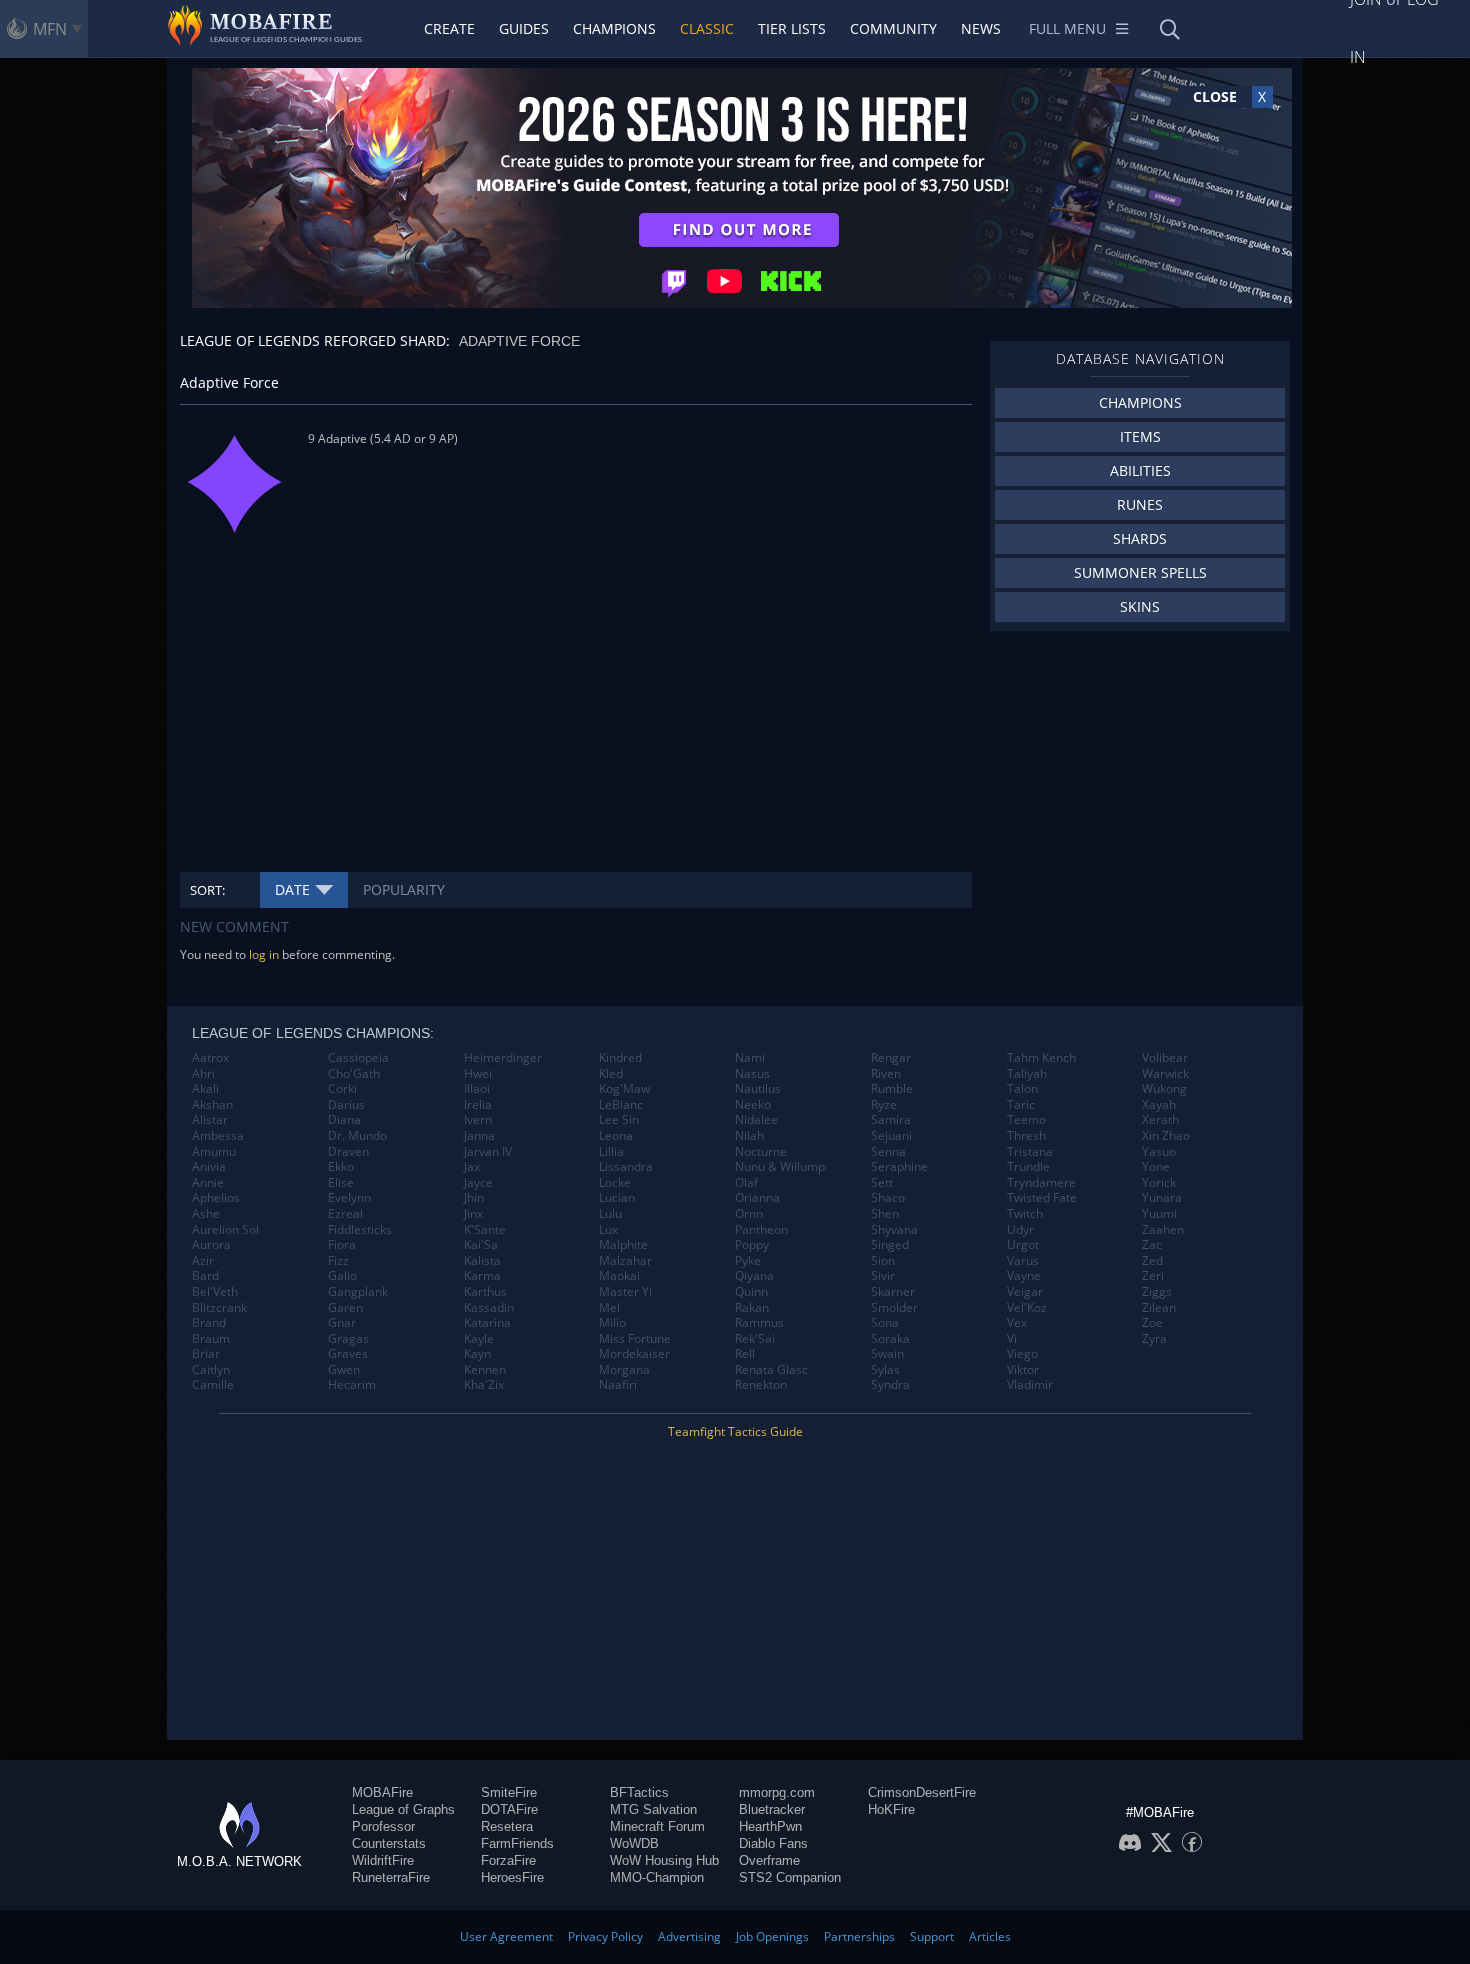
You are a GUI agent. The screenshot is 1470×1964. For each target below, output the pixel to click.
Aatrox (210, 1058)
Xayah (1159, 1105)
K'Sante (485, 1230)
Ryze (884, 1105)
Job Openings (772, 1936)
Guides (524, 28)
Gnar (342, 1323)
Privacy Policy (605, 1936)
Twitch (1025, 1214)
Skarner (893, 1292)
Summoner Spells (1140, 572)
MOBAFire (382, 1792)
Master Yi (625, 1292)
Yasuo (1159, 1152)
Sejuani (891, 1136)
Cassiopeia (358, 1058)
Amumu (214, 1152)
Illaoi (477, 1089)
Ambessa (218, 1136)
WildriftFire (383, 1860)
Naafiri (618, 1385)
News (981, 28)
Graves (348, 1354)
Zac (1152, 1245)
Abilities (1140, 470)
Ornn (749, 1214)
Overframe (769, 1860)
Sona (885, 1323)
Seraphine (899, 1167)
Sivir (883, 1276)
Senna (888, 1152)
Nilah (749, 1136)
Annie (208, 1183)
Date (292, 889)
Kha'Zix (484, 1385)
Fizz (338, 1261)
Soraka (890, 1339)
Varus (1023, 1261)
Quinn (751, 1292)
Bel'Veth (215, 1292)
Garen (345, 1308)
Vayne (1024, 1276)
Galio (342, 1276)
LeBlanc (621, 1105)
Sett (882, 1183)
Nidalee (756, 1120)
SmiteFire (509, 1792)
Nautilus (758, 1089)
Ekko (341, 1167)
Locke (615, 1183)
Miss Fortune (635, 1339)
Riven (886, 1074)
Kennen (485, 1370)
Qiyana (754, 1276)
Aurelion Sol (225, 1230)
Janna (479, 1136)
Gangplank (358, 1292)
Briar (206, 1354)
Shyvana (894, 1230)
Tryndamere (1041, 1183)
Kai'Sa (481, 1245)
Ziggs (1157, 1292)
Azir (203, 1261)
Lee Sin (619, 1120)
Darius (346, 1105)
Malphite (623, 1245)
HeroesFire (512, 1877)
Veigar (1025, 1292)
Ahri (203, 1074)
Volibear (1165, 1058)
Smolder (894, 1308)
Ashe (206, 1214)
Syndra (890, 1385)
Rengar (891, 1058)
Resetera (507, 1826)
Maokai (619, 1276)
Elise (341, 1183)
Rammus (759, 1323)
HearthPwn (770, 1826)
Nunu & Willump (780, 1167)
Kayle (479, 1339)
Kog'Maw (624, 1089)
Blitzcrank (219, 1308)
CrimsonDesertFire (922, 1792)
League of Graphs (403, 1809)
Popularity (404, 889)
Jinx (473, 1214)
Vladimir (1030, 1385)
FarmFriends (517, 1843)
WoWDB (634, 1843)
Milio (612, 1323)
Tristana (1030, 1152)
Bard (205, 1276)
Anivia (209, 1167)
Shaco (888, 1198)
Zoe (1152, 1323)
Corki (342, 1089)
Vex (1017, 1323)
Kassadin (489, 1308)
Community (893, 28)
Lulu (610, 1214)
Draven (348, 1152)
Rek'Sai (755, 1339)
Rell (745, 1354)
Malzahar (625, 1261)
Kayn (477, 1354)
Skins (1140, 606)
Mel (609, 1308)
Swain (887, 1354)
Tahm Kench (1041, 1058)
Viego (1022, 1354)
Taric (1021, 1105)
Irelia (478, 1105)
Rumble (892, 1089)
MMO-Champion (657, 1877)
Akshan (212, 1105)
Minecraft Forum (657, 1826)
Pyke (748, 1261)
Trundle (1028, 1167)
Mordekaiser (634, 1354)
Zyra (1154, 1339)
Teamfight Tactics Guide (735, 1431)
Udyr (1020, 1230)
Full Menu (1067, 28)
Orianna (757, 1198)
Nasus (752, 1074)
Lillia (611, 1152)
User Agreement (506, 1936)
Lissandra (626, 1167)
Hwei (478, 1074)
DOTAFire (509, 1809)
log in (264, 954)
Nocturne (761, 1152)
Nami (750, 1058)
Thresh (1026, 1136)
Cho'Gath (354, 1074)
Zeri (1153, 1276)
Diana (344, 1120)
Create (449, 28)
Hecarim (352, 1385)
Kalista (482, 1261)
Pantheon (761, 1230)
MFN (50, 29)
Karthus (485, 1292)
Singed (890, 1245)
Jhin (474, 1198)
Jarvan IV (488, 1152)
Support (932, 1936)
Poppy (752, 1245)
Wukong (1164, 1089)
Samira (891, 1120)
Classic (707, 28)
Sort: (207, 890)
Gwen (344, 1370)
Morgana (624, 1370)
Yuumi (1159, 1214)
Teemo (1026, 1120)
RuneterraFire (391, 1877)
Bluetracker (772, 1809)
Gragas (348, 1339)
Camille (213, 1385)
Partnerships (859, 1936)
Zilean (1159, 1308)
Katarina (487, 1323)
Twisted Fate (1042, 1198)
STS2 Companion (790, 1877)
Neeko (753, 1105)
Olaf (746, 1183)
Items (1140, 436)
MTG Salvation (653, 1809)
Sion (883, 1261)
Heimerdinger (503, 1058)
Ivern (478, 1120)
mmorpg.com (777, 1792)
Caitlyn (211, 1370)
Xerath (1160, 1120)
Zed (1152, 1261)
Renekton (761, 1385)
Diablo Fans (773, 1843)
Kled (611, 1074)
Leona (616, 1136)
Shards (1140, 538)
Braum (211, 1339)
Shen (885, 1214)
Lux (608, 1230)
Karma (482, 1276)
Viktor (1023, 1370)
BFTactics (639, 1792)
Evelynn (349, 1198)
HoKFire (891, 1809)
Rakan (752, 1308)
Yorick (1159, 1183)
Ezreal (345, 1214)
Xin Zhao (1166, 1136)
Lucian (617, 1198)
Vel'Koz (1027, 1308)
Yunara (1162, 1198)
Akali (205, 1089)
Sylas (885, 1370)
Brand (209, 1323)
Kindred (620, 1058)
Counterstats (389, 1843)
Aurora (211, 1245)
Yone (1156, 1167)
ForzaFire (508, 1860)
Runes (1140, 504)
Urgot (1023, 1245)
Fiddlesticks (360, 1230)
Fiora (342, 1245)
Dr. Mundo (357, 1136)
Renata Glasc (771, 1370)
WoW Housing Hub (664, 1860)
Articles (990, 1936)
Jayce (478, 1183)
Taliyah (1027, 1074)
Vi (1012, 1339)
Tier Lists (792, 28)
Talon (1022, 1089)
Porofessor (383, 1826)
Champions (614, 28)
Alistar (210, 1120)
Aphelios (216, 1198)
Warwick (1165, 1074)
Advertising (689, 1936)
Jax (472, 1167)
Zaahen (1163, 1230)
